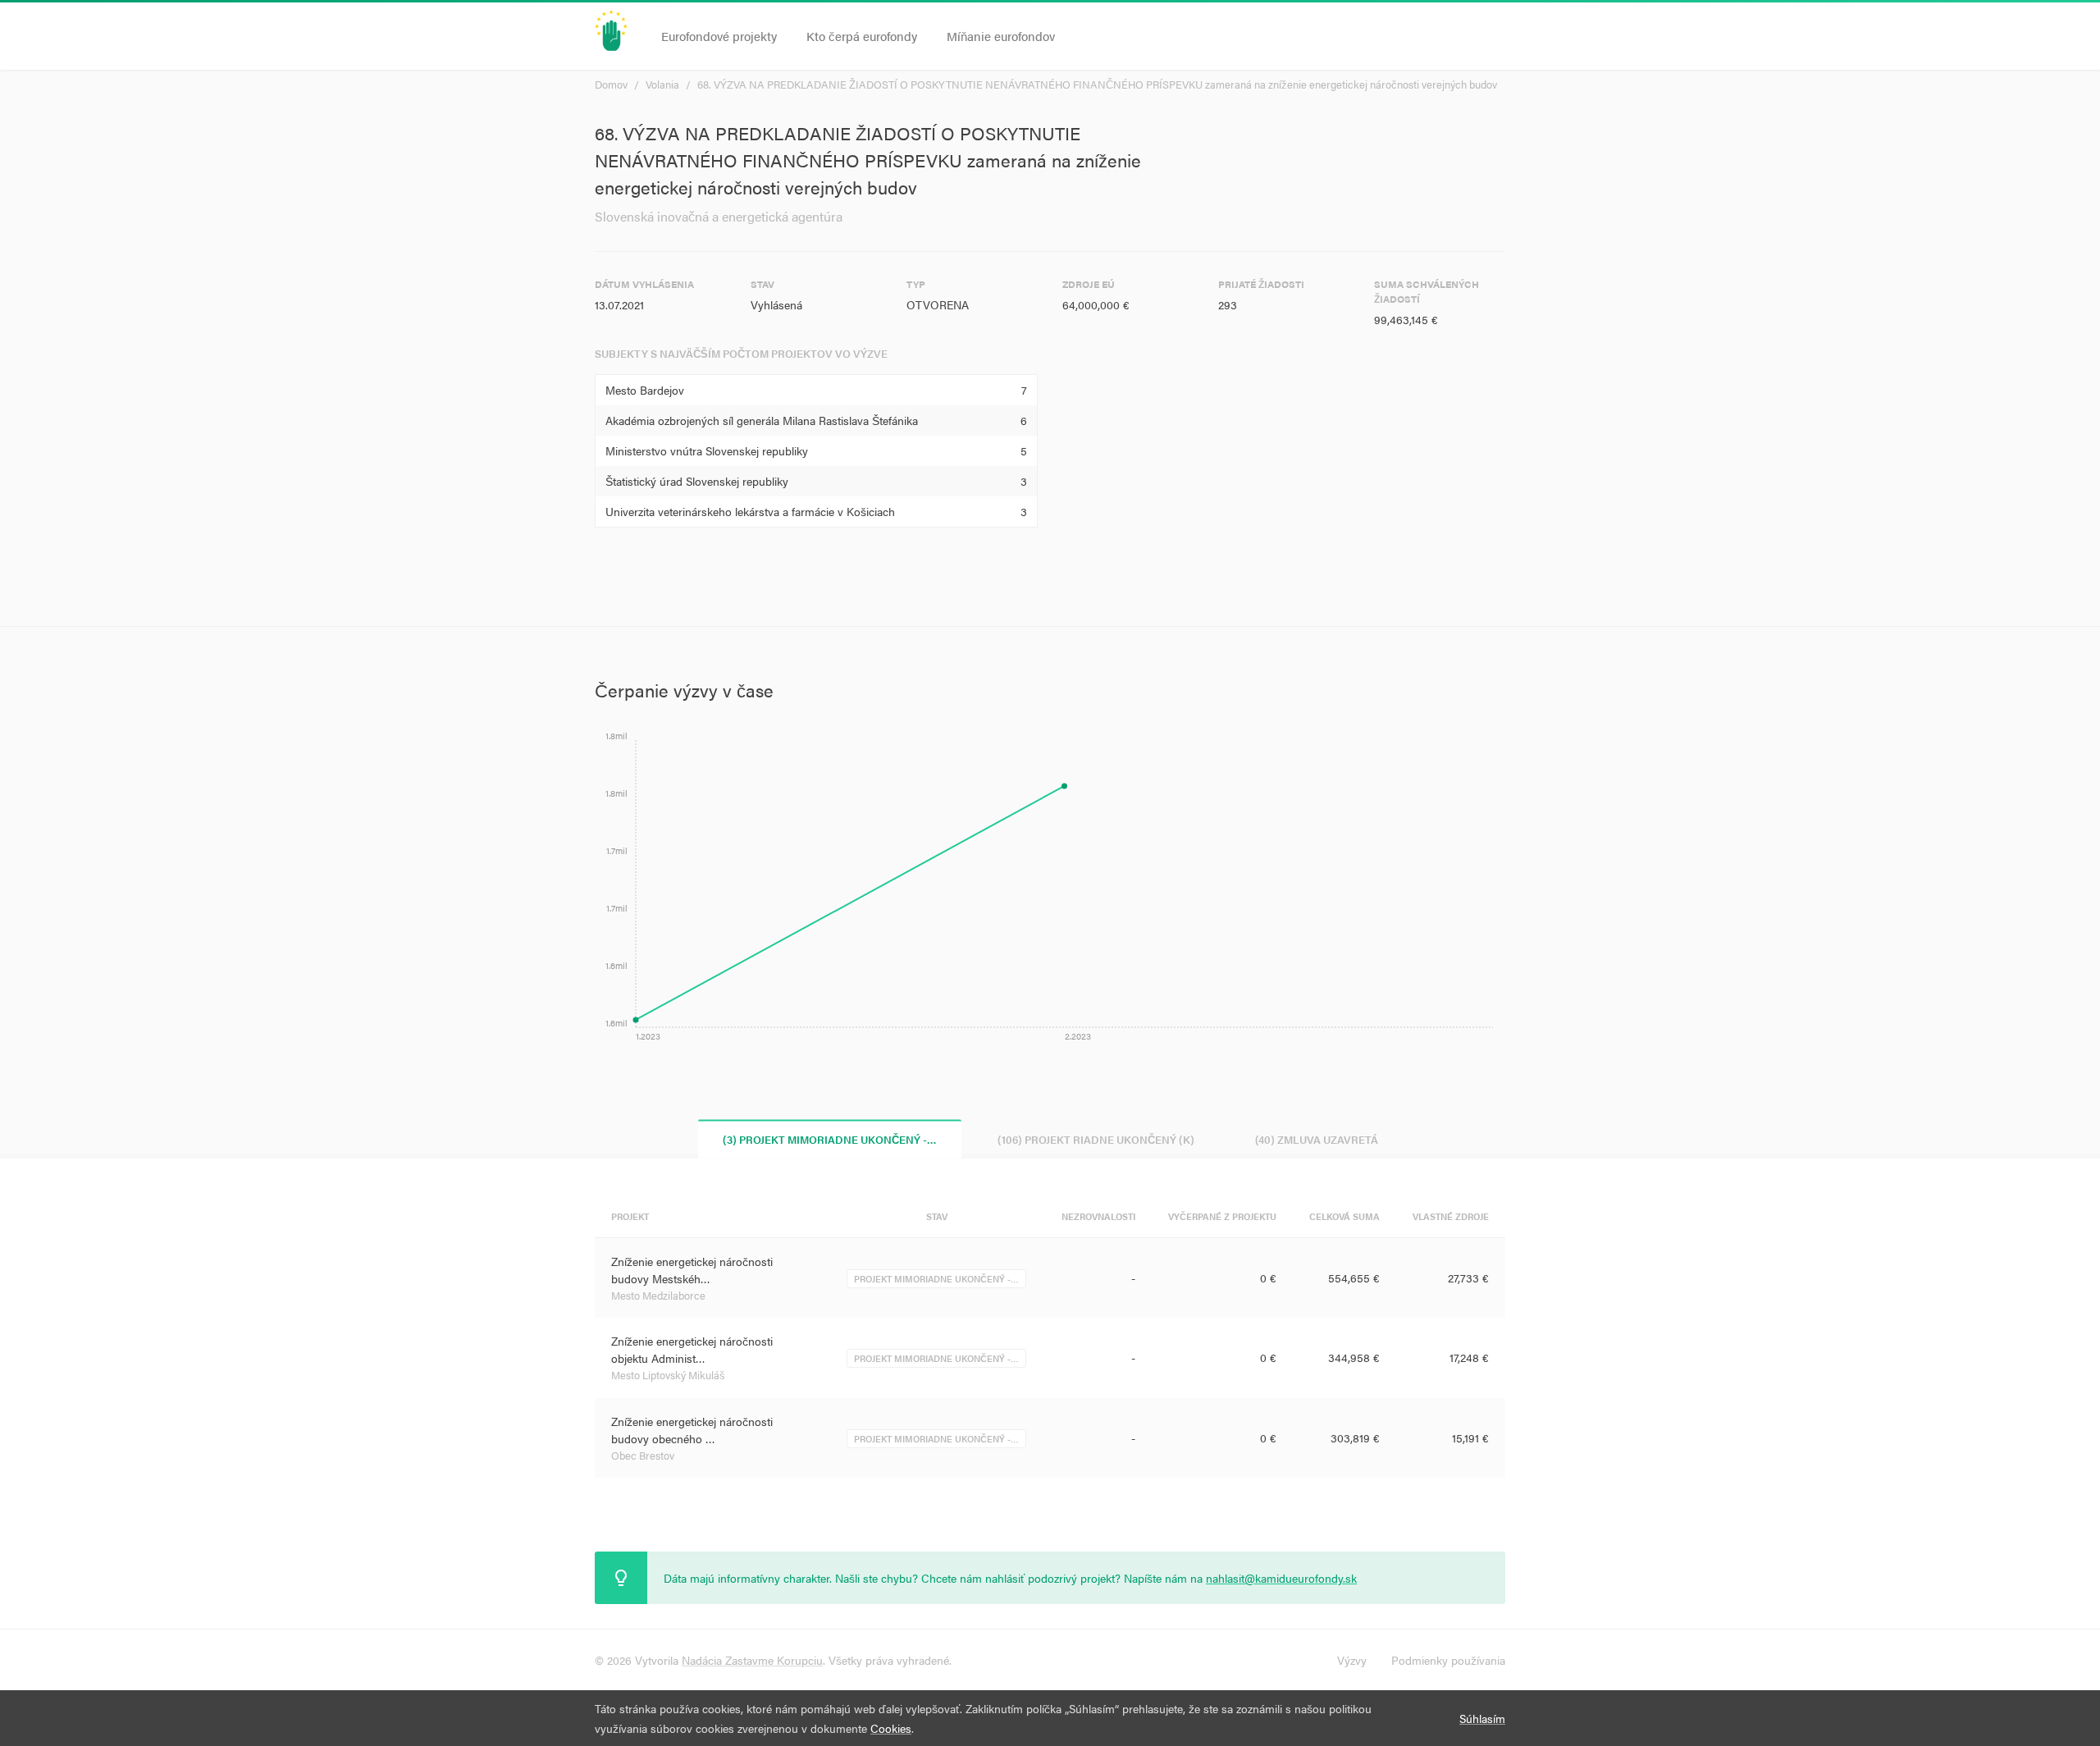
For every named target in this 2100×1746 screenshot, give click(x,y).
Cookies (891, 1728)
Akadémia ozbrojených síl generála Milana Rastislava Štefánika (762, 420)
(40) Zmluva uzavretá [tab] (1317, 1138)
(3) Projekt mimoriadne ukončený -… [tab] (830, 1138)
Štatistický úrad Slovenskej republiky (697, 481)
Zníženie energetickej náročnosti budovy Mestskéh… (692, 1270)
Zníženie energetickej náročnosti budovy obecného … (692, 1430)
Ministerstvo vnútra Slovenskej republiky (707, 450)
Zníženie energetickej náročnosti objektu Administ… (692, 1349)
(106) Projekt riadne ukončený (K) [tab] (1096, 1138)
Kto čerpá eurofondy (862, 36)
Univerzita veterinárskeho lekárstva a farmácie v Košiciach (750, 511)
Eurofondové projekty (719, 36)
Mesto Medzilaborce (658, 1295)
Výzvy (1352, 1660)
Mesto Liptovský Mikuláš (668, 1375)
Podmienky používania (1448, 1660)
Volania (662, 84)
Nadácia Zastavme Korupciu (752, 1660)
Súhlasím (1482, 1718)
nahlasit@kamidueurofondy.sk (1281, 1578)
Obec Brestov (643, 1455)
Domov (611, 84)
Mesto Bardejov (645, 390)
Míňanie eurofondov (1001, 36)
